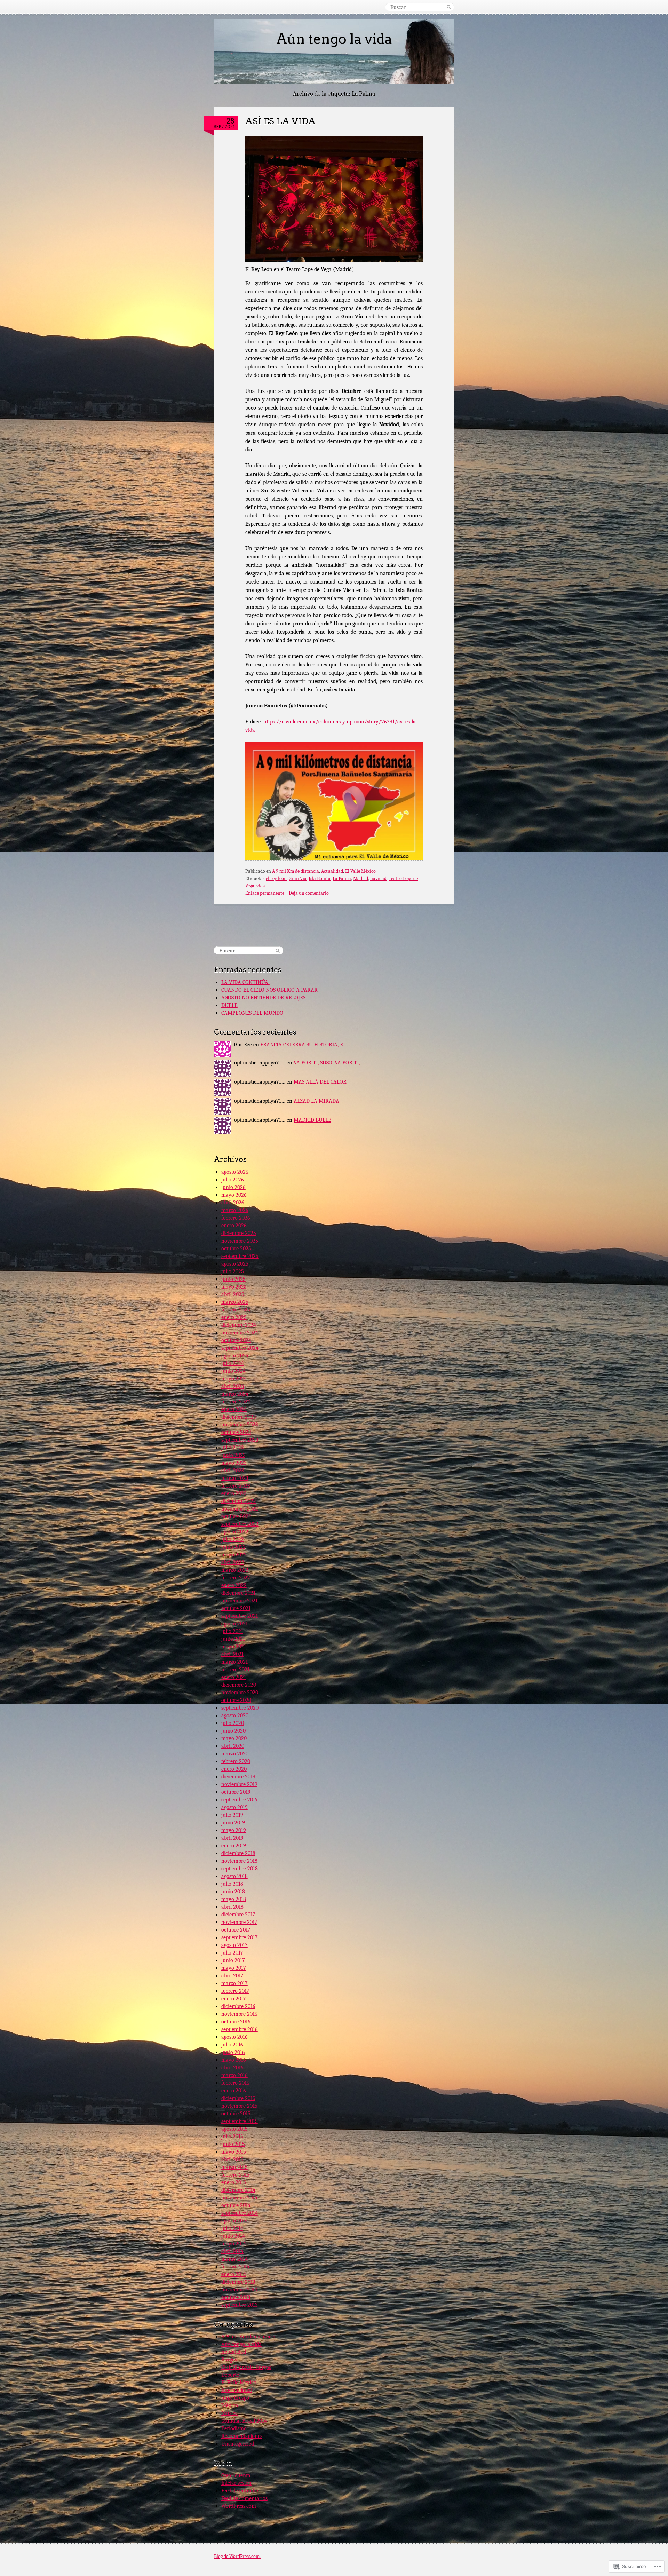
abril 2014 (232, 2251)
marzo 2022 (235, 1570)
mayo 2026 (234, 1195)
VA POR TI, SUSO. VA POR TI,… (329, 1063)
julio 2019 (232, 1815)
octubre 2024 (236, 1340)
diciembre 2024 (239, 1325)
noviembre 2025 (240, 1241)
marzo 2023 (235, 1478)
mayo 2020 (234, 1738)
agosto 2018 (234, 1876)
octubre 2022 (236, 1516)
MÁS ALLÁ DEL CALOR (320, 1082)
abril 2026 (233, 1203)
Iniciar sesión (236, 2483)
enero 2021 (234, 1677)
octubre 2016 (236, 2022)
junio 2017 (233, 1960)
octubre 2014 (236, 2205)
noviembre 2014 (239, 2198)
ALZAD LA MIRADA (316, 1101)
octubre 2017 (236, 1930)
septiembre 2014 (240, 2213)
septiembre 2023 (240, 1440)
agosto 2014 (234, 2221)
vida (261, 886)
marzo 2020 (235, 1754)
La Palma (342, 878)
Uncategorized (238, 2444)
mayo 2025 (234, 1287)
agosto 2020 (235, 1715)
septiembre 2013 (239, 2305)
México (230, 2405)
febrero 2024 (236, 1402)
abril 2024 (233, 1386)
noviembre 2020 (240, 1693)
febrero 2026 (236, 1218)
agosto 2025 (235, 1264)
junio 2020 (233, 1731)
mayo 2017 (234, 1968)
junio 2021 (233, 1639)
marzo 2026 (235, 1210)
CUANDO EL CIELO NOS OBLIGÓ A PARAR (269, 990)
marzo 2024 (235, 1394)
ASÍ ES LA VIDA (280, 121)
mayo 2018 (234, 1899)
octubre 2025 (236, 1249)
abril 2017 (232, 1976)
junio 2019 (233, 1823)
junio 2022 (233, 1547)
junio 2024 (233, 1371)
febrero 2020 (236, 1761)
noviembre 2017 (239, 1922)
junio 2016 (233, 2052)
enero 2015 (234, 2182)
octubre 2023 (236, 1432)
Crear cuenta (236, 2475)
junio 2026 (233, 1187)
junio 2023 (233, 1455)
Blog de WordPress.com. (237, 2556)
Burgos (229, 2360)
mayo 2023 (234, 1463)
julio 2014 (232, 2228)
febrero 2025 (236, 1310)
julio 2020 (233, 1723)
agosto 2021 (234, 1624)
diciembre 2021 (238, 1593)
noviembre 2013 (239, 2290)
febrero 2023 (236, 1486)
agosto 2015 (234, 2129)
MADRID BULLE (312, 1120)
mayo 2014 (234, 2244)
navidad (378, 878)
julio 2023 (232, 1448)
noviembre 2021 (239, 1601)
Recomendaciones (242, 2436)
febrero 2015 (235, 2175)
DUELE (229, 1005)
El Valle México (360, 871)
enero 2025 (234, 1317)
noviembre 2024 (240, 1333)
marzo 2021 (234, 1662)
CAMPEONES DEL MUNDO (252, 1013)
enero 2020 (234, 1769)
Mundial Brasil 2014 (244, 2421)
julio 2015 (232, 2137)
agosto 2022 (235, 1532)
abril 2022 (233, 1562)
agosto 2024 (235, 1356)
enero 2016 (234, 2091)
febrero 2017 (235, 1991)
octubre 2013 (236, 2297)
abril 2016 (232, 2068)
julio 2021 (232, 1631)
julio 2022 (233, 1539)
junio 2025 (233, 1279)
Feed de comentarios (244, 2498)
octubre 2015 (236, 2114)
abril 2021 (232, 1654)
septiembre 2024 (240, 1348)
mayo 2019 (234, 1830)
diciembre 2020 (239, 1685)
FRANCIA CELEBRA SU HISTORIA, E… (304, 1045)
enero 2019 (234, 1846)
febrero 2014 (235, 2267)
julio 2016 (232, 2045)
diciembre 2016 (238, 2006)
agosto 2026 (235, 1172)
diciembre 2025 (239, 1233)
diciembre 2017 (238, 1915)
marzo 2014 (234, 2259)
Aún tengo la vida (334, 39)
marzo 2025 (235, 1302)
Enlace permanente (265, 893)
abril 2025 (233, 1294)
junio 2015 (233, 2144)
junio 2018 (233, 1892)
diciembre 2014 (238, 2190)
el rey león (276, 878)
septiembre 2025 (240, 1256)
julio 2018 (232, 1884)
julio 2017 (232, 1953)
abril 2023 (233, 1471)
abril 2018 (232, 1907)
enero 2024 (234, 1409)
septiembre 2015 (240, 2121)
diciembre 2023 (238, 1417)
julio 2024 (233, 1363)
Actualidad (332, 871)
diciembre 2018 (238, 1853)
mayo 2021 (234, 1647)
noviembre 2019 (239, 1784)
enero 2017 (234, 1999)
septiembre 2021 (240, 1616)
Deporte (230, 2375)
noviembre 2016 (239, 2014)
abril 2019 (232, 1838)
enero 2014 (234, 2274)
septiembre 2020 (240, 1708)
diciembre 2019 (238, 1777)
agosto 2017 (234, 1945)
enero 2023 (234, 1493)
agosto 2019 (234, 1807)
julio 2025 (233, 1271)
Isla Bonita (320, 878)
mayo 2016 (234, 2060)
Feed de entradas (240, 2491)
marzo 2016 (234, 2075)
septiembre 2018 (240, 1869)
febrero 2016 (235, 2083)
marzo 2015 (234, 2167)
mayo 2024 (234, 1379)
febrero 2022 (236, 1578)
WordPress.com (239, 2506)
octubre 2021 (236, 1608)
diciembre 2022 (239, 1501)
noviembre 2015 (239, 2106)
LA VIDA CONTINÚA (245, 982)
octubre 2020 (236, 1700)
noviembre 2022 (240, 1509)
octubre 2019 (236, 1792)
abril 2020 (233, 1746)
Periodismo (234, 2428)
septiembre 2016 (240, 2029)
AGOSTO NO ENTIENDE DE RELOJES (263, 998)
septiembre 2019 (240, 1800)
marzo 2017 (234, 1983)
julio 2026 (233, 1180)
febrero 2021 (235, 1670)
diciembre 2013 (238, 2282)
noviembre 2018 (239, 1861)
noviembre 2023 (240, 1425)
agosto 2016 (234, 2037)
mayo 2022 (234, 1555)
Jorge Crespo (235, 2398)
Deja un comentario (309, 893)
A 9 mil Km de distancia (296, 871)
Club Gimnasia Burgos (246, 2367)
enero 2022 (234, 1585)
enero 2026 (234, 1226)
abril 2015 (232, 2159)
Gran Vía (298, 878)
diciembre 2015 (238, 2098)
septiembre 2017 (240, 1937)
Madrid (361, 878)
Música (230, 2413)
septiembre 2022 (240, 1524)
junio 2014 (233, 2236)
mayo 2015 (234, 2152)
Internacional (237, 2390)
